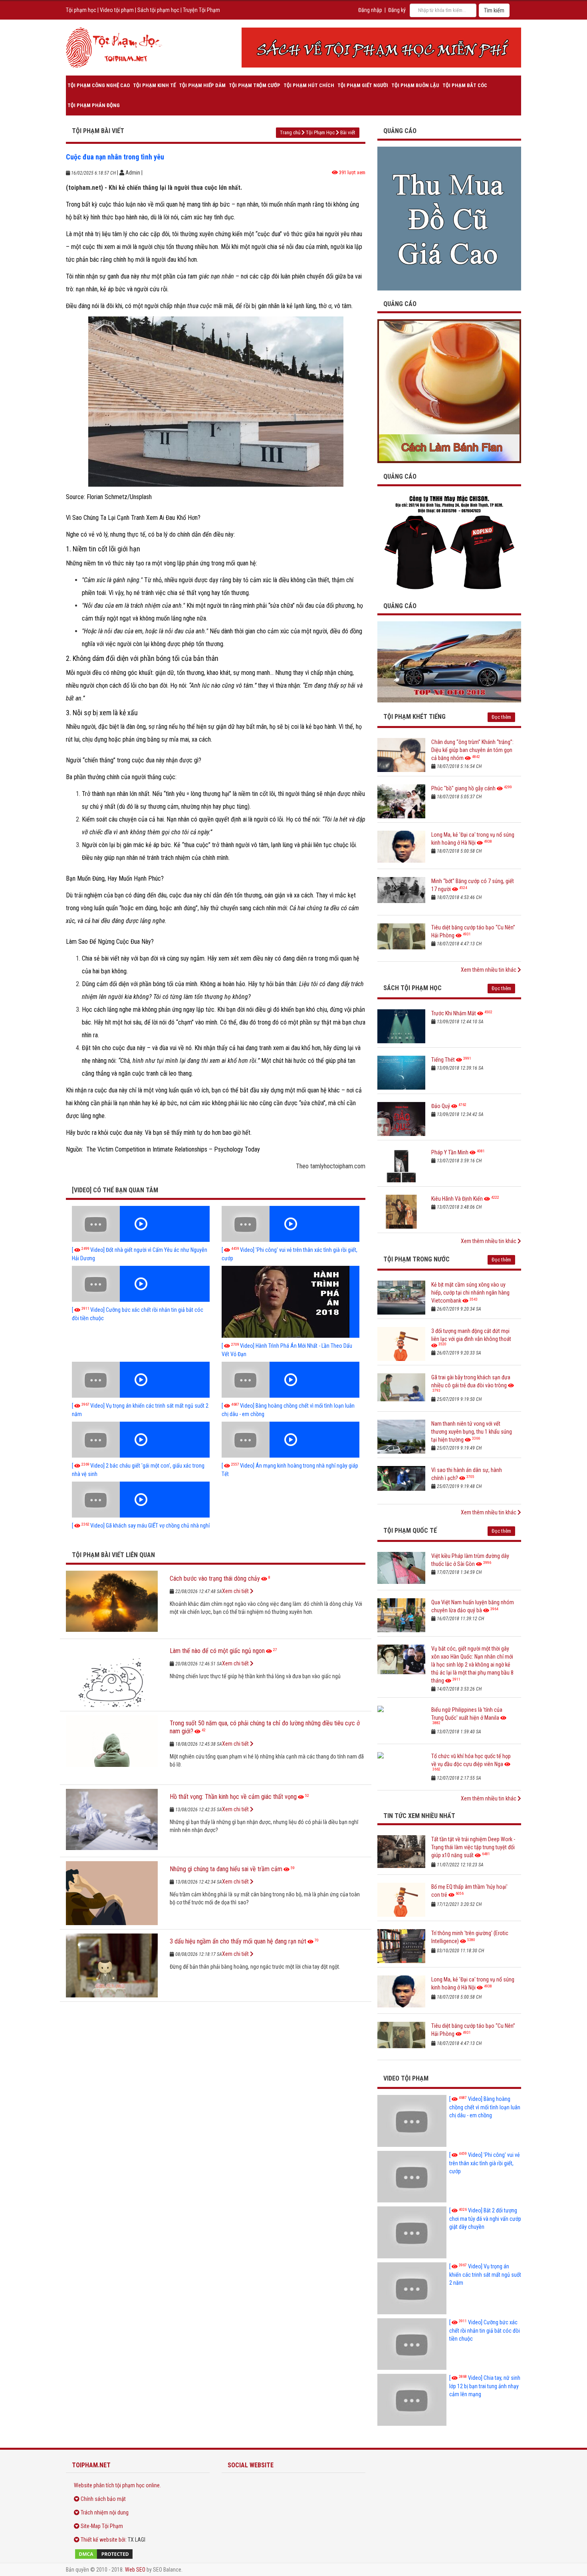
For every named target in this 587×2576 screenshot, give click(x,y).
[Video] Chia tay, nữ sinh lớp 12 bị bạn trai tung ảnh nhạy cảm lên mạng (485, 2386)
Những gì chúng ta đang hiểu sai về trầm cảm (226, 1869)
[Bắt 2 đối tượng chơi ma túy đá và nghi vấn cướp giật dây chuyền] (412, 2232)
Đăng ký (397, 10)
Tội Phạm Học (320, 132)
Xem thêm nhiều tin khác (489, 970)
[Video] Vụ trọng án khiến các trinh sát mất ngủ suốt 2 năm (485, 2275)
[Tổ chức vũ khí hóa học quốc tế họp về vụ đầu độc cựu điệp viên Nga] (401, 1769)
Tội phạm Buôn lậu (415, 85)
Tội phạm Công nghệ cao (99, 85)
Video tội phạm (117, 10)
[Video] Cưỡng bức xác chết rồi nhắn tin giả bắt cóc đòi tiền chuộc (485, 2330)
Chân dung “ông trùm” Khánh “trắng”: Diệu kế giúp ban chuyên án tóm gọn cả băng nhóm (472, 750)
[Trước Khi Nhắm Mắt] (401, 1026)
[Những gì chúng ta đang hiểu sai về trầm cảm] (112, 1893)
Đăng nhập (370, 10)
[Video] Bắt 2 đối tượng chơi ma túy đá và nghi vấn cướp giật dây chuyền (485, 2219)
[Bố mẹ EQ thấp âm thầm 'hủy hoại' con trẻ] (401, 1900)
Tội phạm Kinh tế (154, 85)
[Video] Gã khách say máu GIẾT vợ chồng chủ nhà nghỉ (141, 1526)
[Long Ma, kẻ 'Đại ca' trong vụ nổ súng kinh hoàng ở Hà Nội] (401, 848)
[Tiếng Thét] (401, 1073)
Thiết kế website (99, 2540)
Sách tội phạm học (158, 10)
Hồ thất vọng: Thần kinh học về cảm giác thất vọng (233, 1797)
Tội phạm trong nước (416, 1259)
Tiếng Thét (443, 1060)
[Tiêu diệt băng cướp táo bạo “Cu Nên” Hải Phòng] (401, 940)
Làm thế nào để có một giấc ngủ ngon (217, 1651)
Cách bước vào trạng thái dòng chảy (215, 1578)
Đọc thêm (501, 717)
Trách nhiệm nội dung (105, 2512)
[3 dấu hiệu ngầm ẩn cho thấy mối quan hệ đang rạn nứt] (112, 1965)
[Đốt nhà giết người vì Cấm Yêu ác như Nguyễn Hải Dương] (141, 1224)
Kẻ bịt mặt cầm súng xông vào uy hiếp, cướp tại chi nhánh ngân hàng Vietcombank (470, 1293)
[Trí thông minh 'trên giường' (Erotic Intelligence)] (401, 1946)
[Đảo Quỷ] (401, 1119)
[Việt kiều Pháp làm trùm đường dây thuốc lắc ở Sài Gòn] (401, 1569)
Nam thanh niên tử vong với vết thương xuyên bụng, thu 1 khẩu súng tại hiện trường (472, 1432)
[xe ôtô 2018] (449, 661)
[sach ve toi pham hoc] (381, 48)
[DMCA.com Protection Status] (138, 2554)
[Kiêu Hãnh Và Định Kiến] (401, 1212)
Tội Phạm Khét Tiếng (414, 717)
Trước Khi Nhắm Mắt (454, 1013)
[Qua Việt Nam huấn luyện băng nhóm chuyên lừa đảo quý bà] (401, 1615)
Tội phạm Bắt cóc (465, 85)
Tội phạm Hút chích (309, 85)
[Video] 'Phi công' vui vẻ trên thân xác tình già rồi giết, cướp (485, 2163)
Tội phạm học (81, 10)
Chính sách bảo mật (103, 2499)
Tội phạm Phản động (94, 105)
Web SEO (135, 2570)
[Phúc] (401, 801)
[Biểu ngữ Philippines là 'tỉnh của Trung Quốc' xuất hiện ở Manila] (401, 1723)
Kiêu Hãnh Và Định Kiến (457, 1199)
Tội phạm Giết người (363, 85)
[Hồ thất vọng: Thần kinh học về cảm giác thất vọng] (112, 1821)
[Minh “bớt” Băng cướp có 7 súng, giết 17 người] (401, 894)
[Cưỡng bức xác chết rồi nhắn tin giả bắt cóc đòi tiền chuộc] (141, 1284)
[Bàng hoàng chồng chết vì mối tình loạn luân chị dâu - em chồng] (291, 1380)
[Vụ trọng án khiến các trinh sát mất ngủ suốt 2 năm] (141, 1380)
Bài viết (348, 132)
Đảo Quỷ (441, 1106)
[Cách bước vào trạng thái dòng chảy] (112, 1603)
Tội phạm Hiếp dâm (202, 85)
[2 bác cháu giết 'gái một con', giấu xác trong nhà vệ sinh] (141, 1440)
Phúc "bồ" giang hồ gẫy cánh (463, 788)
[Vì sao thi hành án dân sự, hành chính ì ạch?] (401, 1483)
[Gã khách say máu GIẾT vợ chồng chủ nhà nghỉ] (141, 1500)
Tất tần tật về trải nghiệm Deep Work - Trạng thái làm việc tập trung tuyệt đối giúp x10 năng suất (473, 1847)
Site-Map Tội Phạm (102, 2526)
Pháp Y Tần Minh (450, 1152)
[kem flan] (449, 391)
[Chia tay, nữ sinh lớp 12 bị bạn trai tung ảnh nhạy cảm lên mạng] (412, 2400)
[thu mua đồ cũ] (449, 218)
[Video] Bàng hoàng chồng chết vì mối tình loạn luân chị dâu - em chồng (485, 2107)
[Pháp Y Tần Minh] (401, 1165)
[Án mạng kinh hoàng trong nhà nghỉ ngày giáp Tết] (291, 1440)
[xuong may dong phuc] (449, 542)
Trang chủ (290, 132)
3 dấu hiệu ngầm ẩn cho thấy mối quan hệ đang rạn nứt (238, 1941)
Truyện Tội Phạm (201, 10)
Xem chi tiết (236, 1591)
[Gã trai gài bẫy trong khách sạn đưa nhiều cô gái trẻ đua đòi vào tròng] (401, 1390)
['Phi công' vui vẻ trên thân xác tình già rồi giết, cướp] (291, 1224)
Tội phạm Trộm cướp (255, 85)
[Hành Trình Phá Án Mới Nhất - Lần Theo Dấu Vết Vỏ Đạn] (291, 1302)
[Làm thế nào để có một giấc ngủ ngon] (112, 1675)
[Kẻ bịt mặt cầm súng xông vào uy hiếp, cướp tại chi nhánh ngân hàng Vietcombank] (401, 1298)
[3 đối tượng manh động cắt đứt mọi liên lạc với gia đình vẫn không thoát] (401, 1344)
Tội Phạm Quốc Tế (410, 1531)
